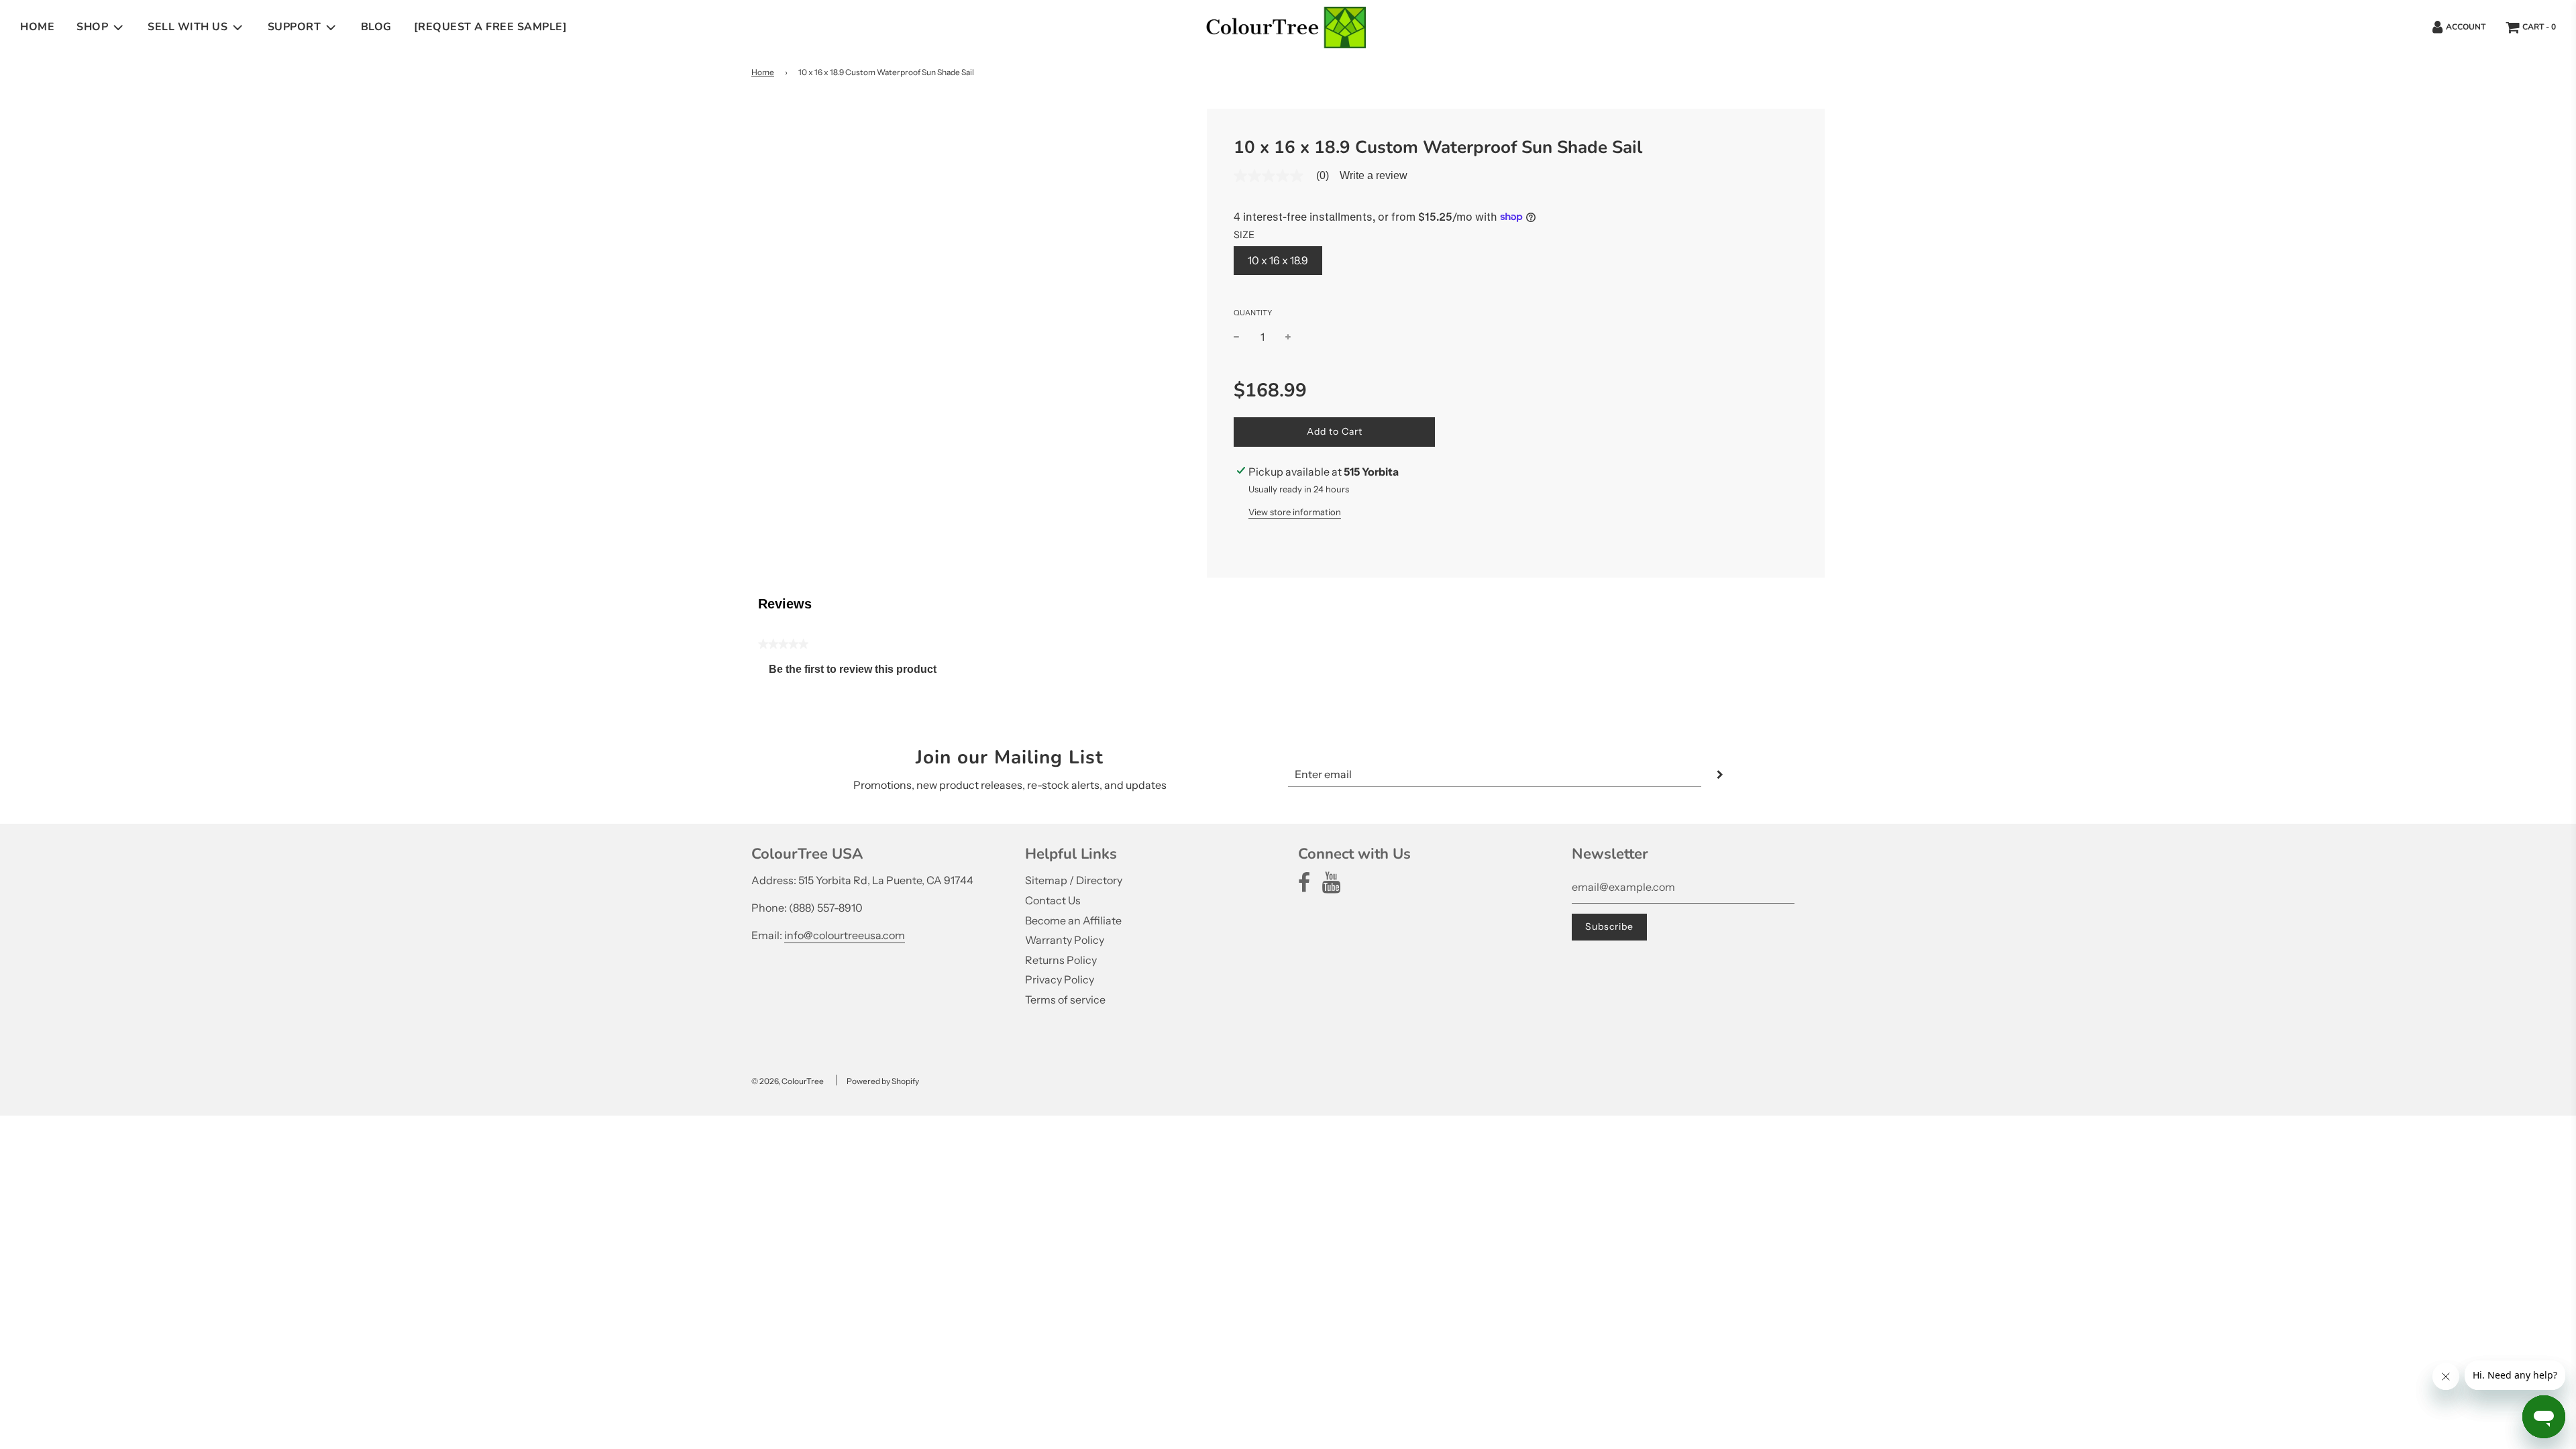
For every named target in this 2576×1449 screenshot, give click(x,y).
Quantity (1253, 313)
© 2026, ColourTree (788, 1081)
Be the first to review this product (858, 673)
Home (37, 27)
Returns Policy (1061, 960)
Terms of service (1065, 1000)
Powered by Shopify (883, 1081)
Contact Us (1053, 900)
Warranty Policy (1065, 940)
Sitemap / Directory (1074, 880)
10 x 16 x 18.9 (1278, 260)
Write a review (1374, 176)
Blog (376, 27)
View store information (1295, 512)
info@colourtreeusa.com (845, 935)
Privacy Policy (1060, 979)
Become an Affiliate (1073, 920)
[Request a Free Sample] (491, 27)
